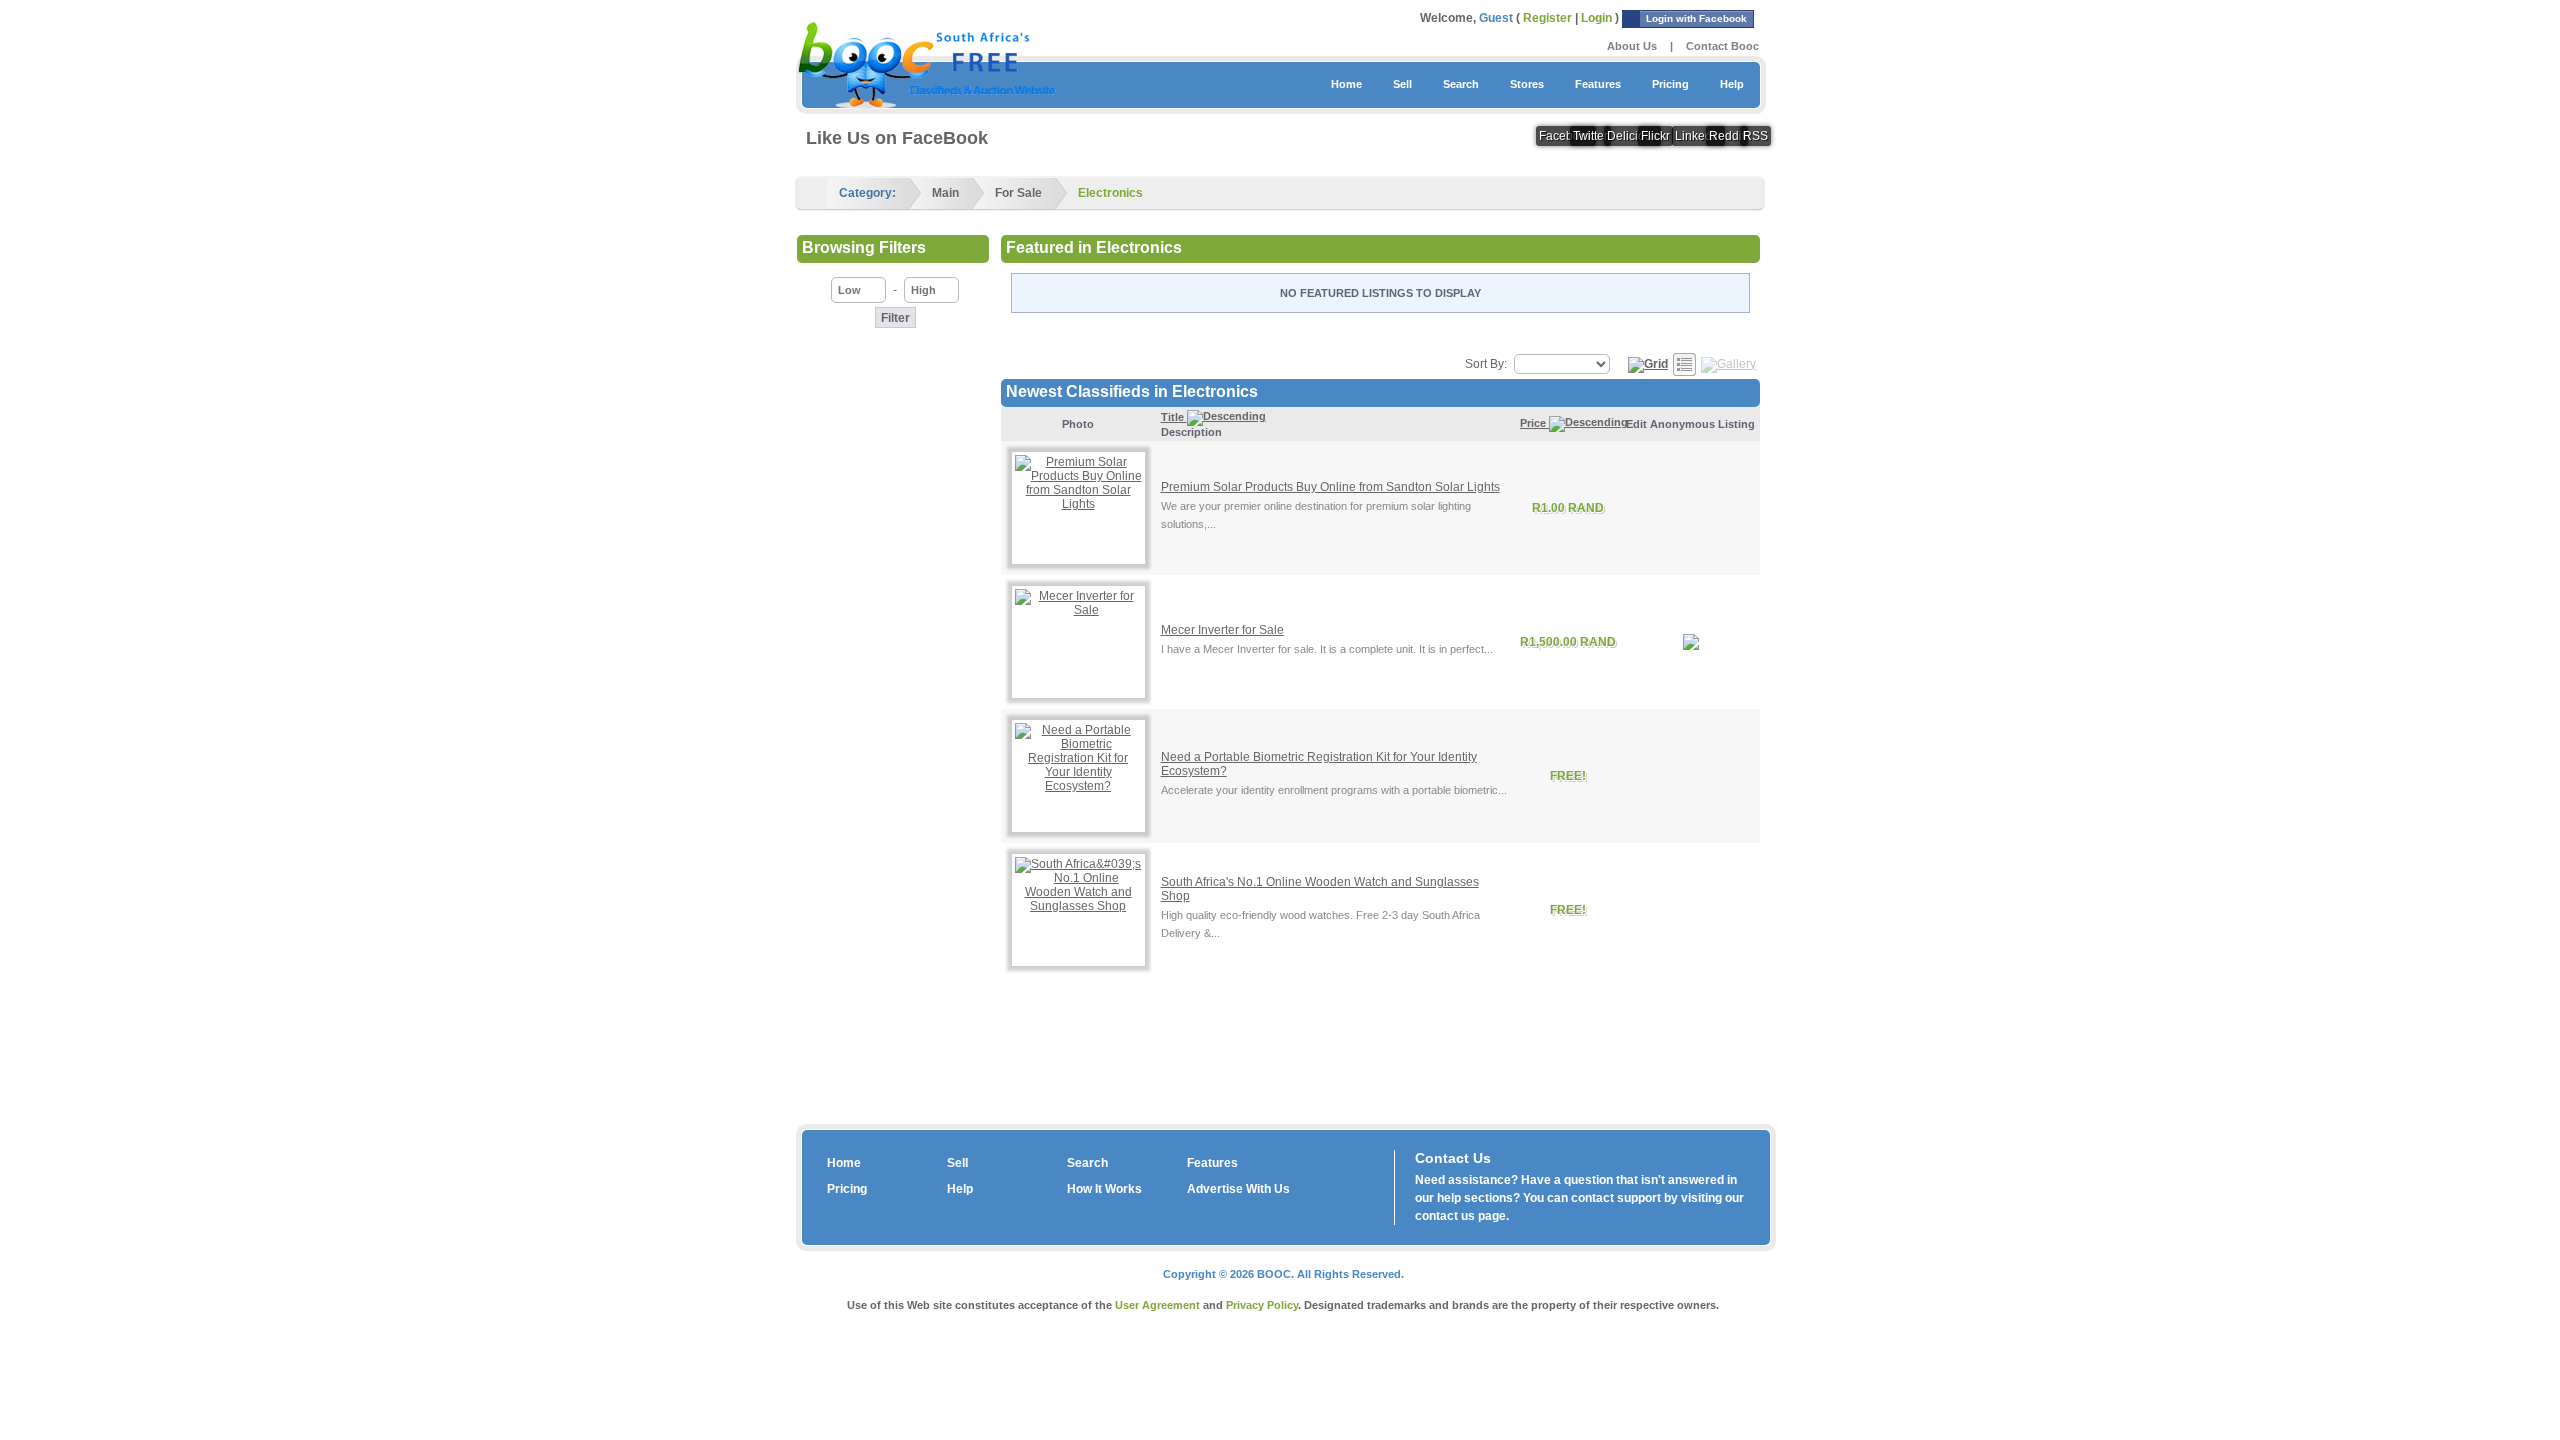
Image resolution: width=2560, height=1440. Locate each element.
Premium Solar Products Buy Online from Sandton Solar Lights (1330, 487)
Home (1346, 84)
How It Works (1104, 1189)
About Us (1632, 46)
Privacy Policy (1262, 1305)
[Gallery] (1728, 364)
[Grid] (1648, 364)
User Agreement (1157, 1305)
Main (945, 193)
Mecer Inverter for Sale (1222, 630)
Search (1461, 84)
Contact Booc (1722, 46)
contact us (1445, 1216)
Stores (1527, 84)
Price (1534, 423)
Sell (1402, 84)
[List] (1684, 364)
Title (1174, 417)
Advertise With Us (1238, 1189)
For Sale (1018, 193)
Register (1547, 18)
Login (1596, 18)
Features (1598, 84)
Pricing (1670, 84)
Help (1732, 84)
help (1449, 1198)
